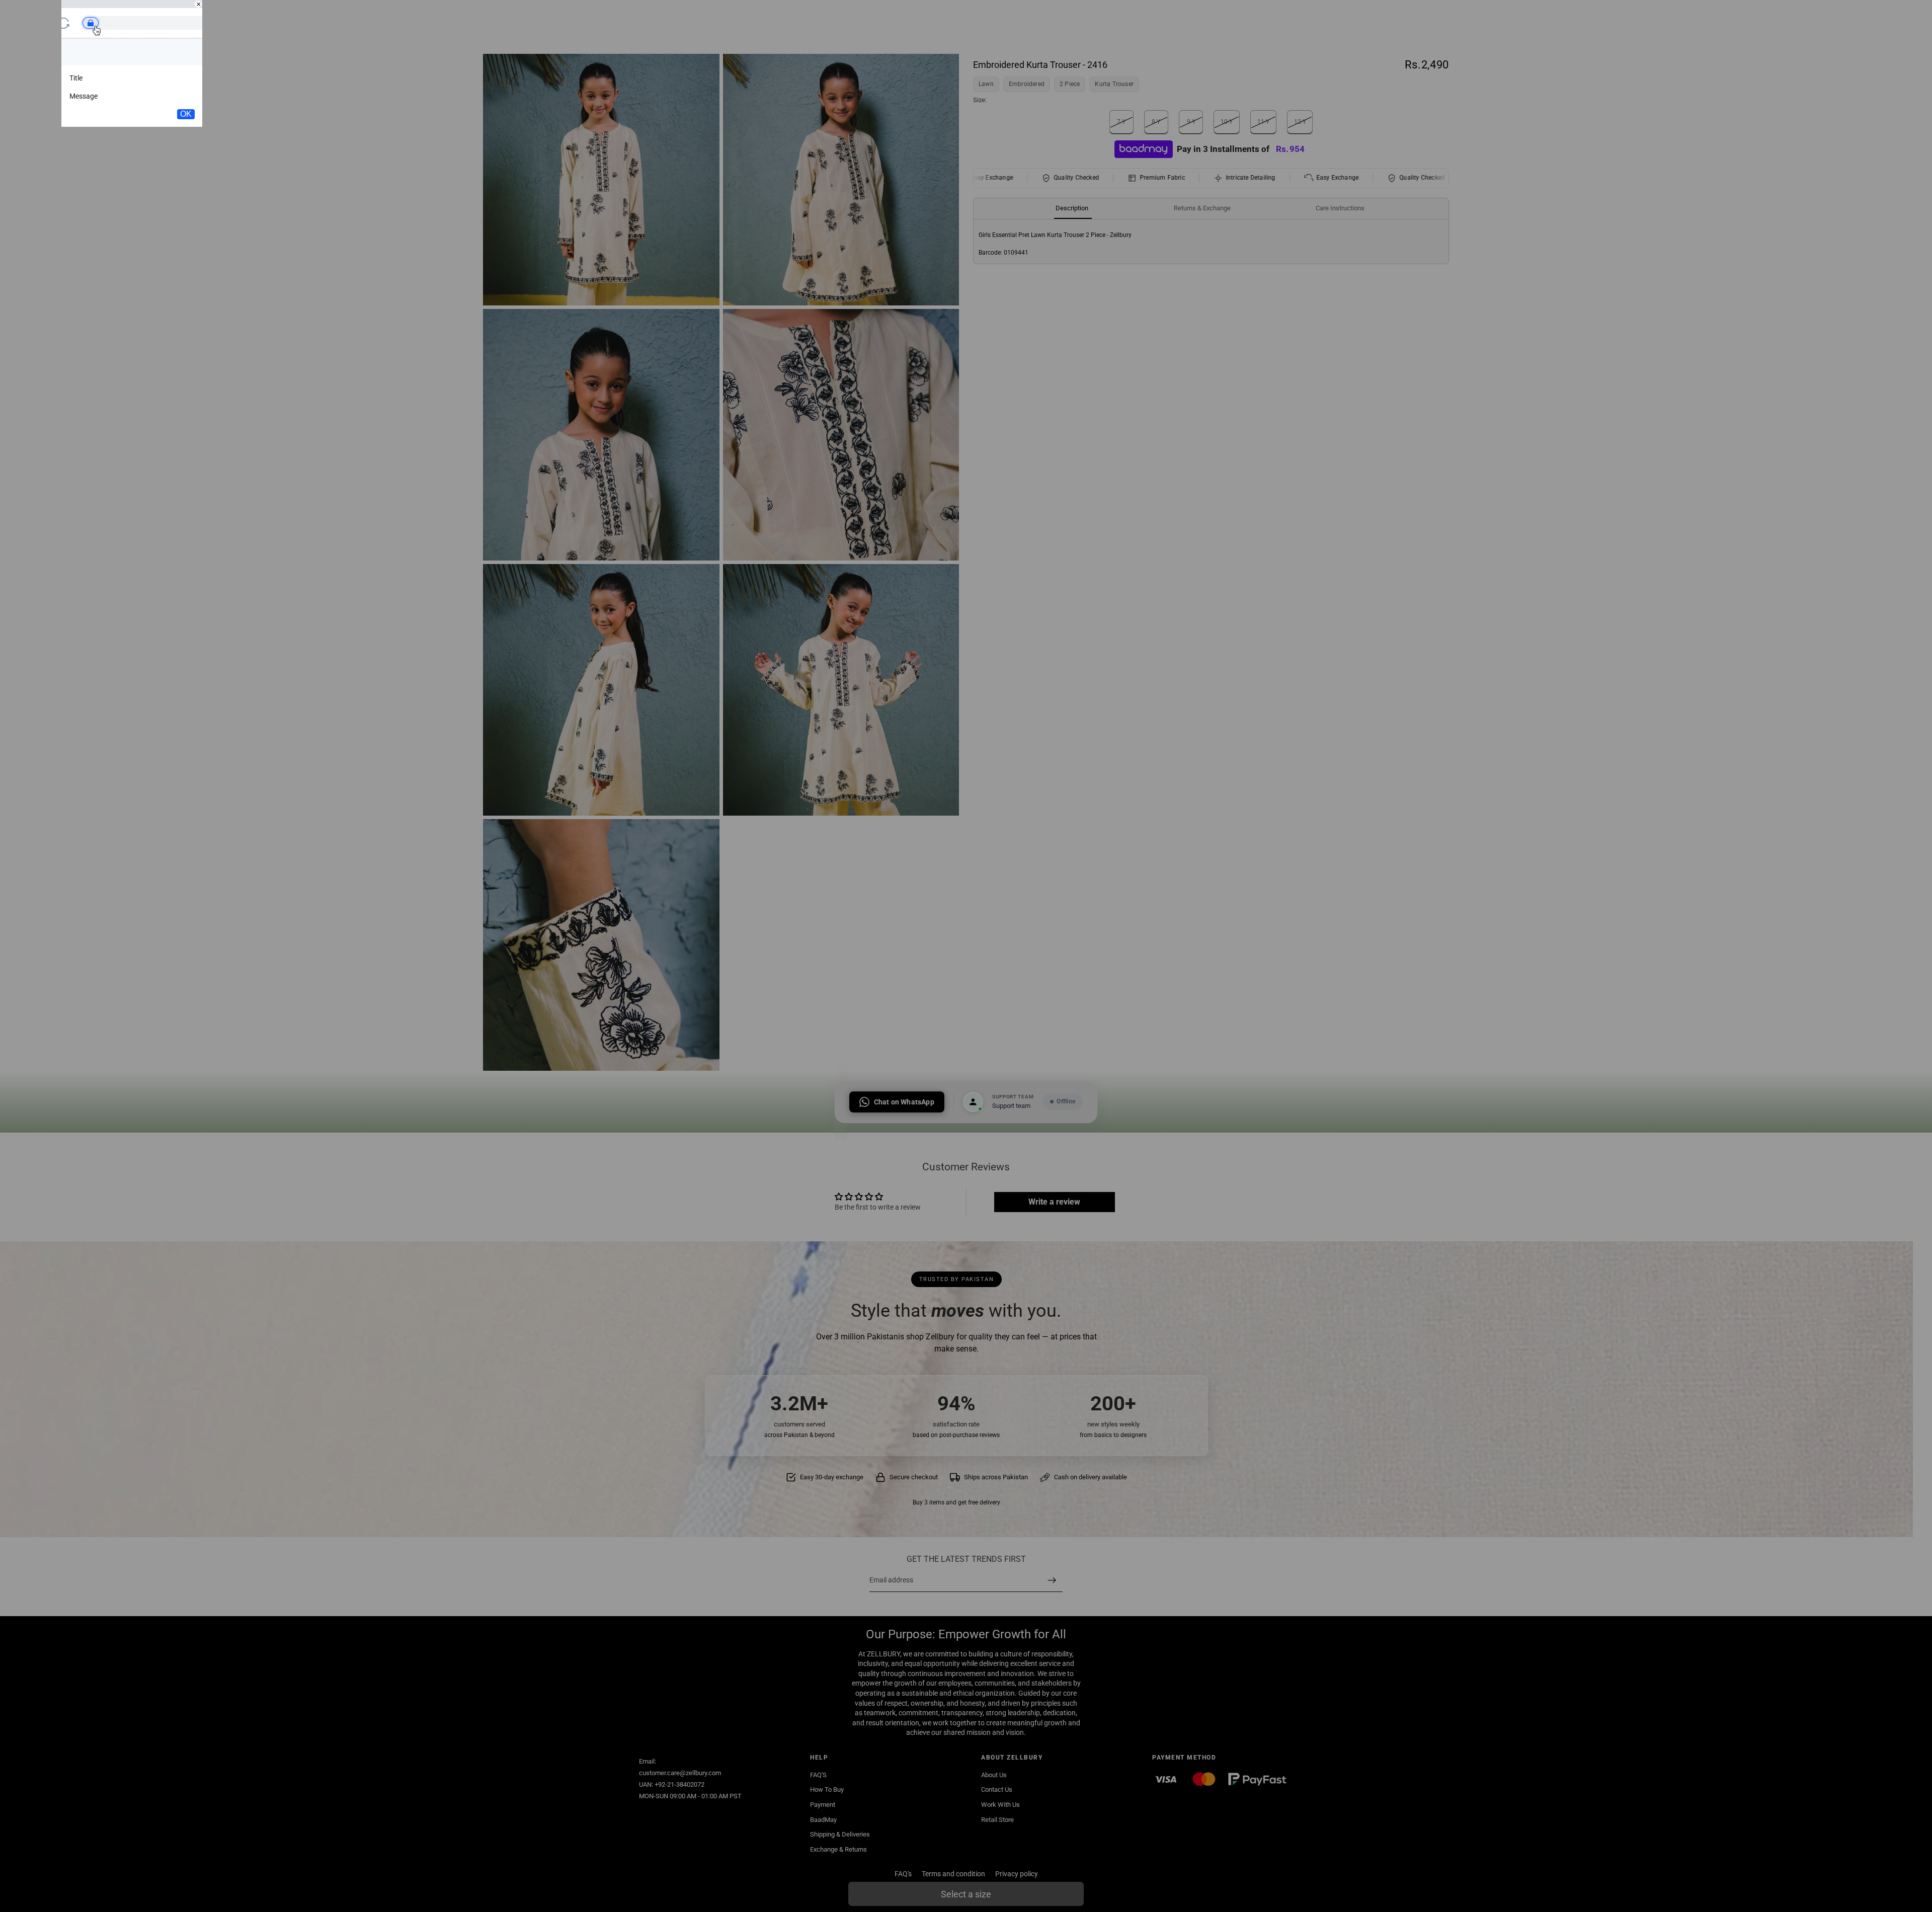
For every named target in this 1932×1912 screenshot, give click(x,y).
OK (186, 114)
